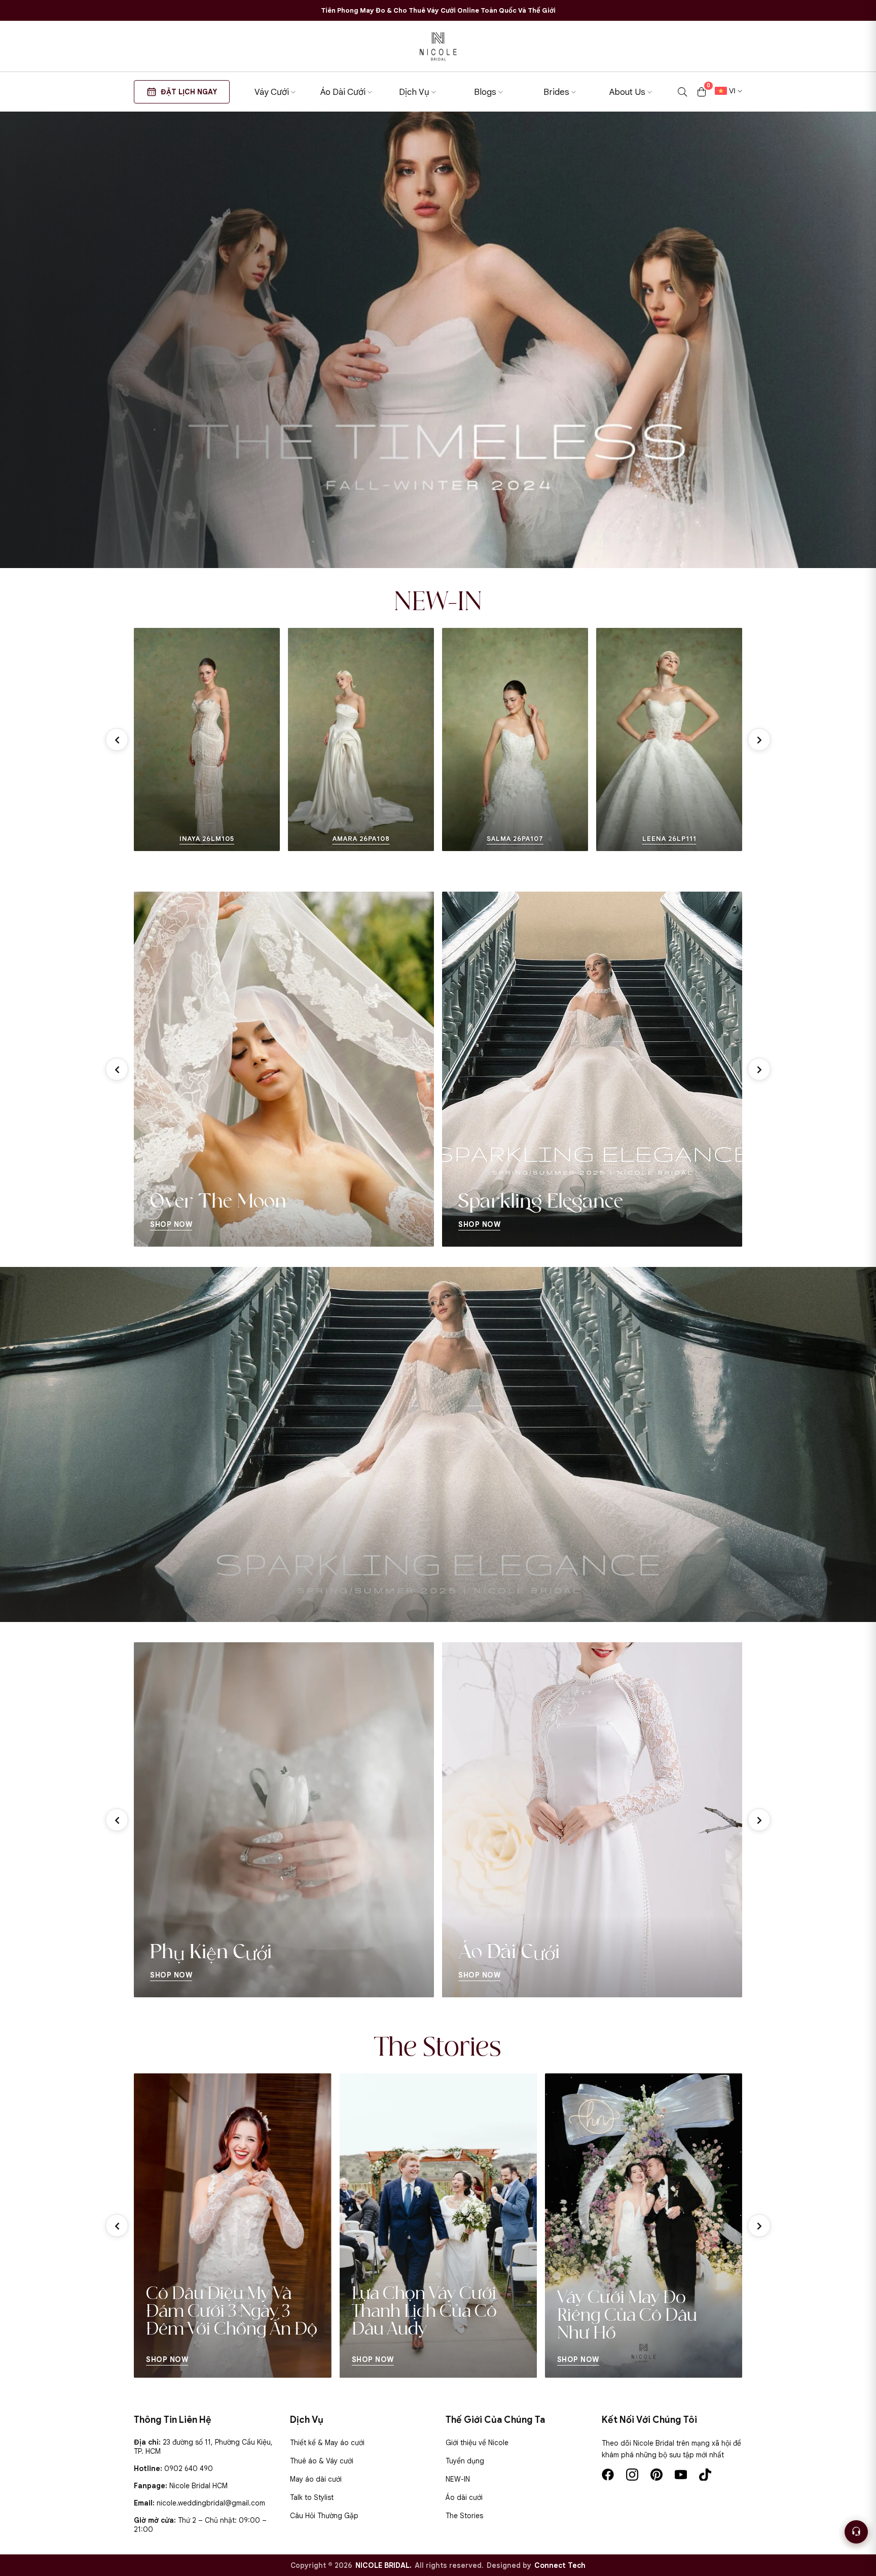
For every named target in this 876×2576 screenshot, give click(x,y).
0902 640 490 (189, 2468)
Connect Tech (560, 2565)
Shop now (168, 2359)
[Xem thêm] (146, 739)
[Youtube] (681, 2475)
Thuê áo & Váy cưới (322, 2461)
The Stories (464, 2516)
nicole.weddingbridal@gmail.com (211, 2503)
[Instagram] (632, 2475)
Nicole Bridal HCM (198, 2486)
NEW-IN (458, 2479)
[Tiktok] (705, 2475)
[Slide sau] (759, 740)
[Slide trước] (117, 740)
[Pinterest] (656, 2475)
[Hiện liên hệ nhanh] (856, 2532)
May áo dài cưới (316, 2479)
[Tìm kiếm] (682, 92)
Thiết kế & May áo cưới (327, 2443)
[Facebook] (608, 2475)
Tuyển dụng (465, 2461)
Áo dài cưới (464, 2497)
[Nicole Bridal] (438, 46)
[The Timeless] (438, 340)
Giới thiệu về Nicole (477, 2443)
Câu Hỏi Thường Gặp (324, 2516)
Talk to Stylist (312, 2497)
